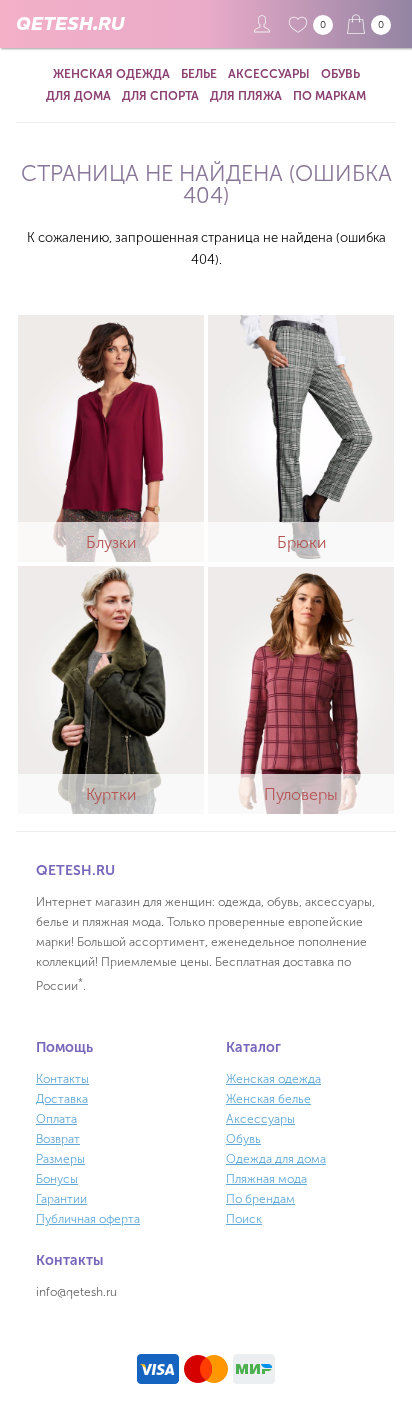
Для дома (78, 96)
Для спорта (160, 96)
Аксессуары (269, 74)
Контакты (62, 1079)
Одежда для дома (276, 1159)
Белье (199, 74)
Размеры (60, 1159)
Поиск (244, 1219)
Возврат (58, 1139)
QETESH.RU (70, 24)
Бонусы (57, 1179)
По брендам (260, 1199)
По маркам (329, 96)
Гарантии (61, 1199)
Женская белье (268, 1099)
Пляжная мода (266, 1179)
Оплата (56, 1119)
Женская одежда (111, 74)
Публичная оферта (88, 1219)
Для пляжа (246, 96)
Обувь (340, 74)
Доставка (62, 1099)
